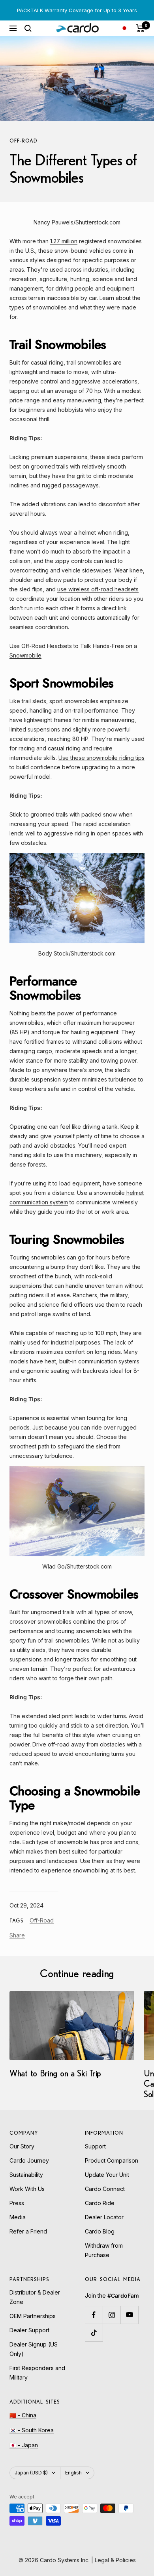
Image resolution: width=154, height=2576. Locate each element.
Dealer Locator (104, 2217)
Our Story (22, 2146)
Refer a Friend (28, 2231)
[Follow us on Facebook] (94, 2315)
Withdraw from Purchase (104, 2250)
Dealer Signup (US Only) (34, 2349)
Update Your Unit (107, 2175)
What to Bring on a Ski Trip (55, 2073)
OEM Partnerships (33, 2316)
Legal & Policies (115, 2560)
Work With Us (27, 2189)
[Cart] (140, 28)
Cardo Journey (29, 2160)
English (73, 2473)
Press (17, 2203)
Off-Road (23, 141)
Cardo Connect (105, 2189)
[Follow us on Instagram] (112, 2315)
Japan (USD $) (31, 2473)
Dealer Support (29, 2330)
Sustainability (26, 2175)
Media (18, 2217)
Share (17, 1935)
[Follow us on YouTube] (129, 2315)
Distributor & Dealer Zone (35, 2297)
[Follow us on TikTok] (94, 2332)
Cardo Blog (100, 2231)
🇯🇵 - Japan (24, 2445)
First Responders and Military (37, 2373)
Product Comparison (112, 2160)
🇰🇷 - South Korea (32, 2430)
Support (95, 2146)
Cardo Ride (100, 2203)
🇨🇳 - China (23, 2415)
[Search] (28, 28)
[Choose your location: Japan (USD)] (124, 28)
